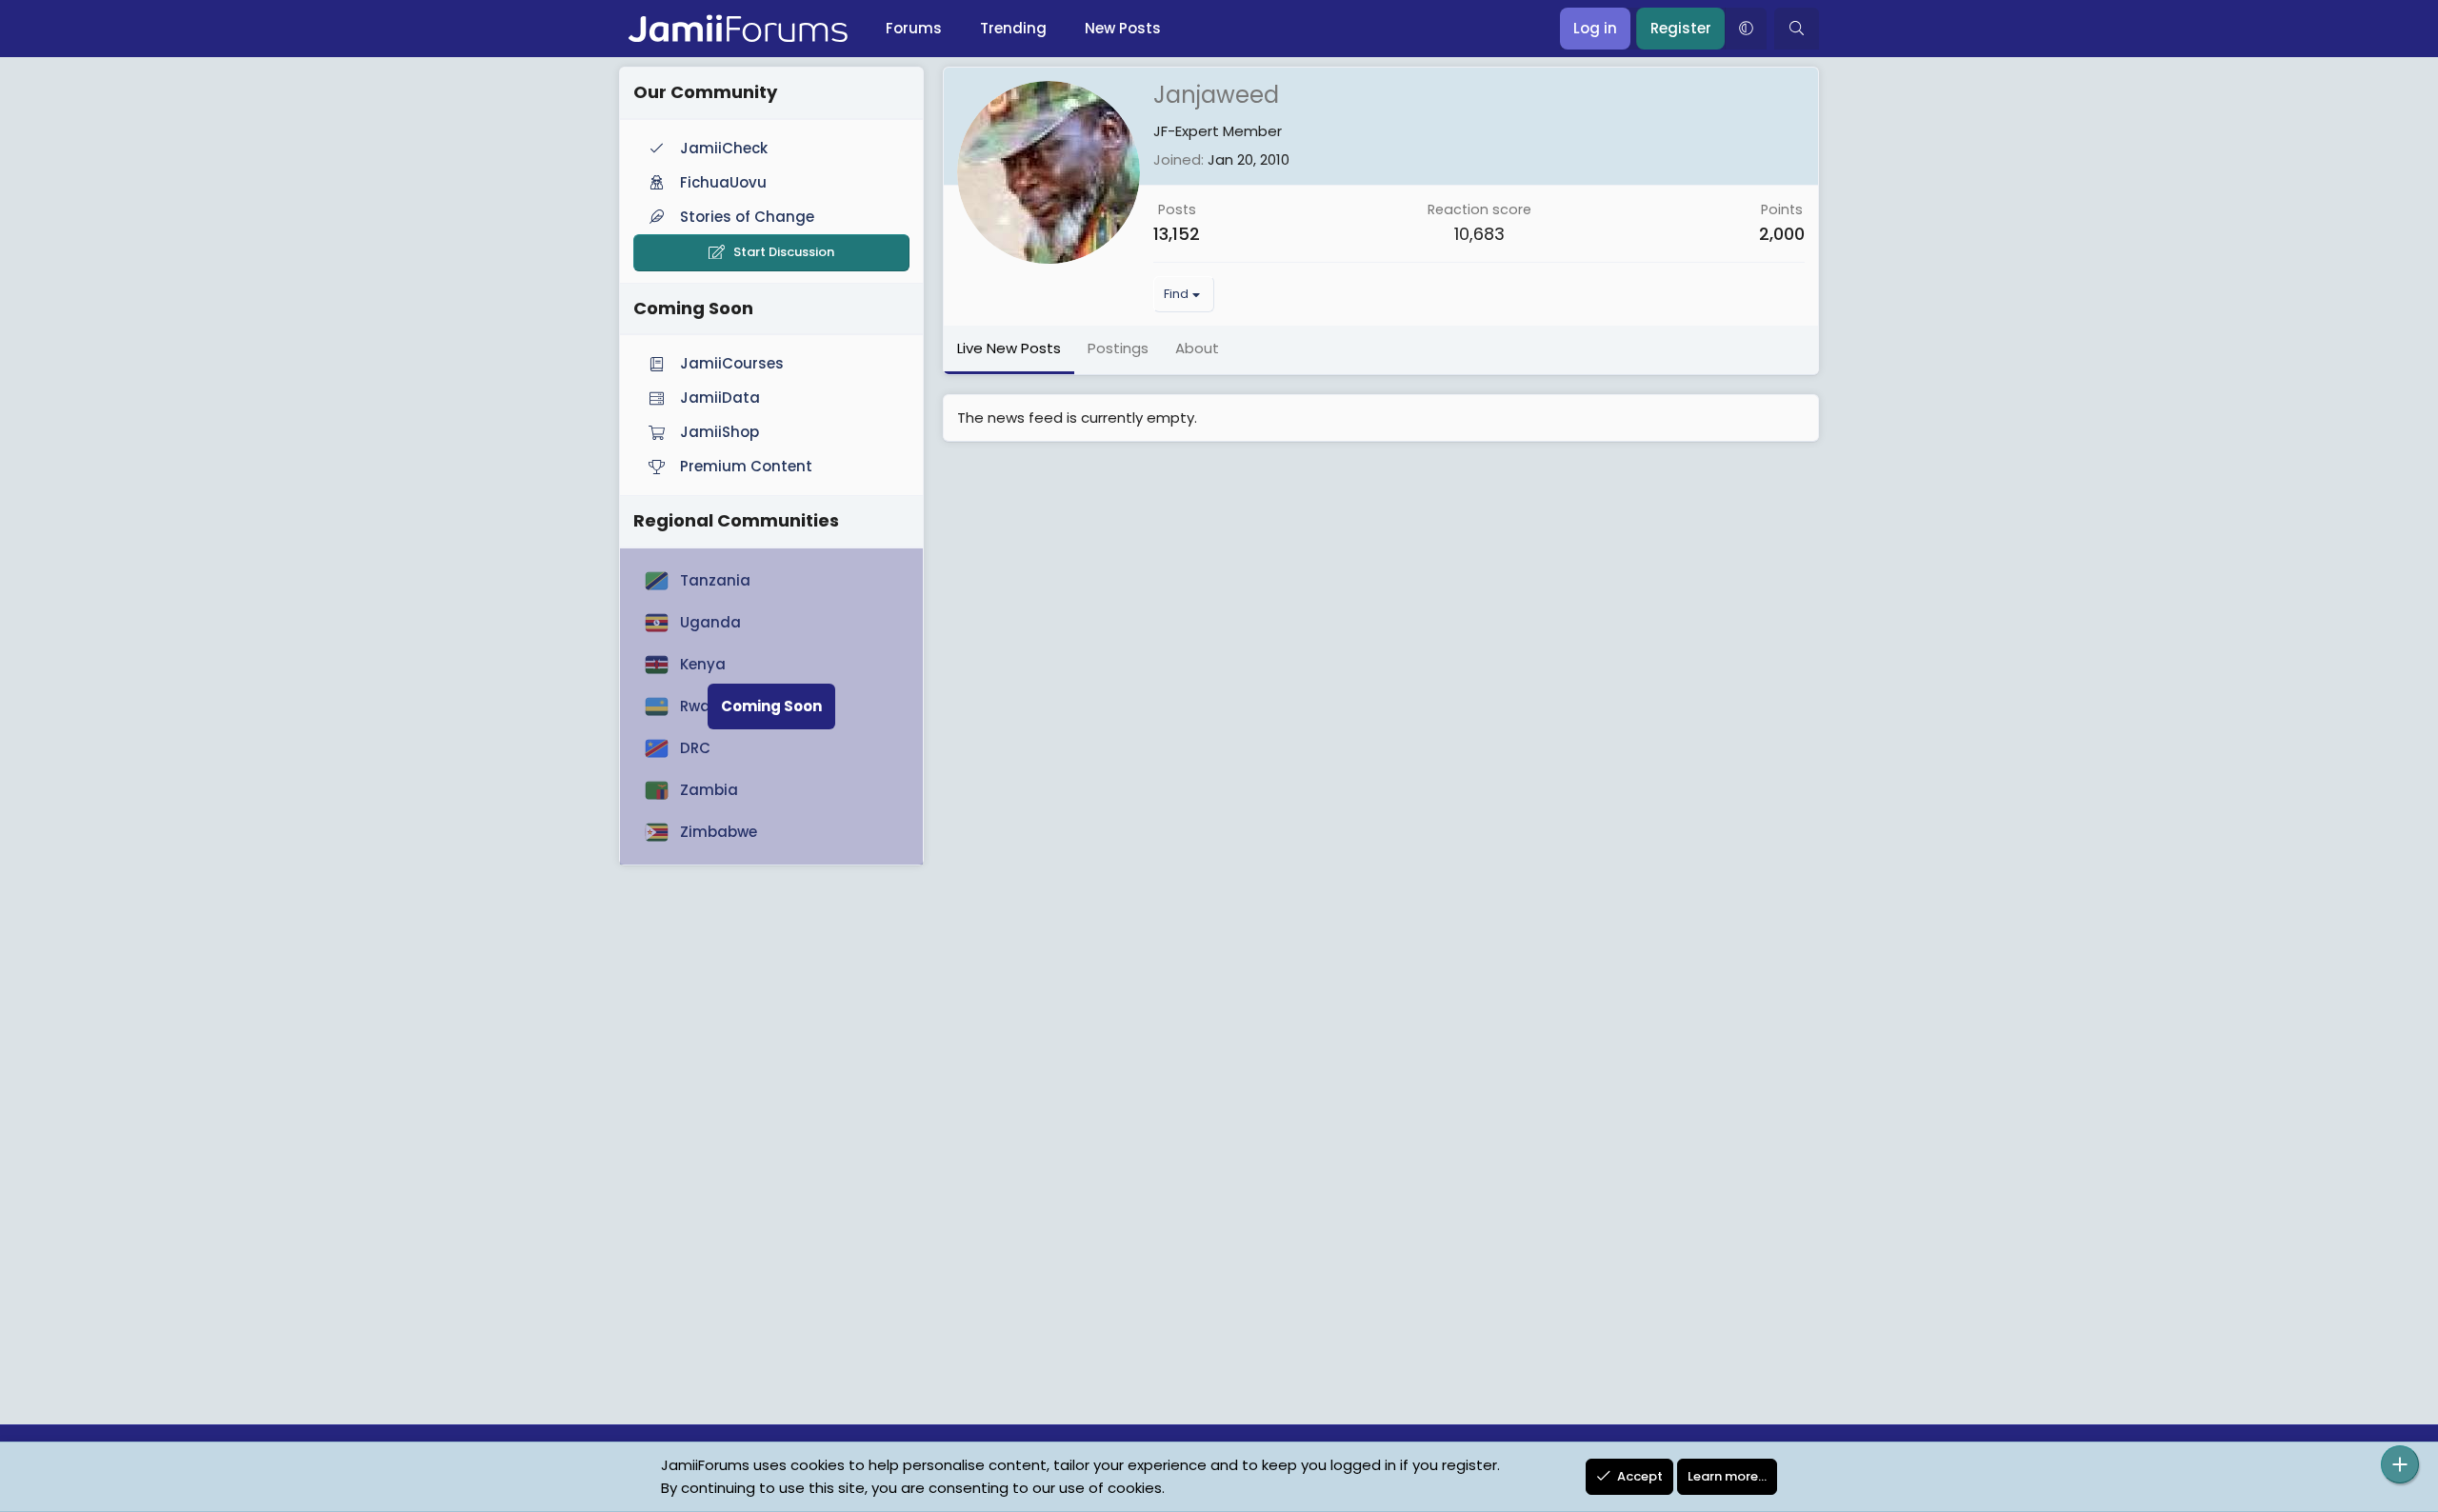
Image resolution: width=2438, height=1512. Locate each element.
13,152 (1177, 234)
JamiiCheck (724, 148)
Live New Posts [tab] (1009, 348)
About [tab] (1197, 348)
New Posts (1123, 28)
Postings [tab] (1118, 348)
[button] (1746, 29)
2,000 (1782, 234)
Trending (1013, 28)
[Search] (1797, 29)
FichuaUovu (723, 182)
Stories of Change (747, 217)
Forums (914, 28)
